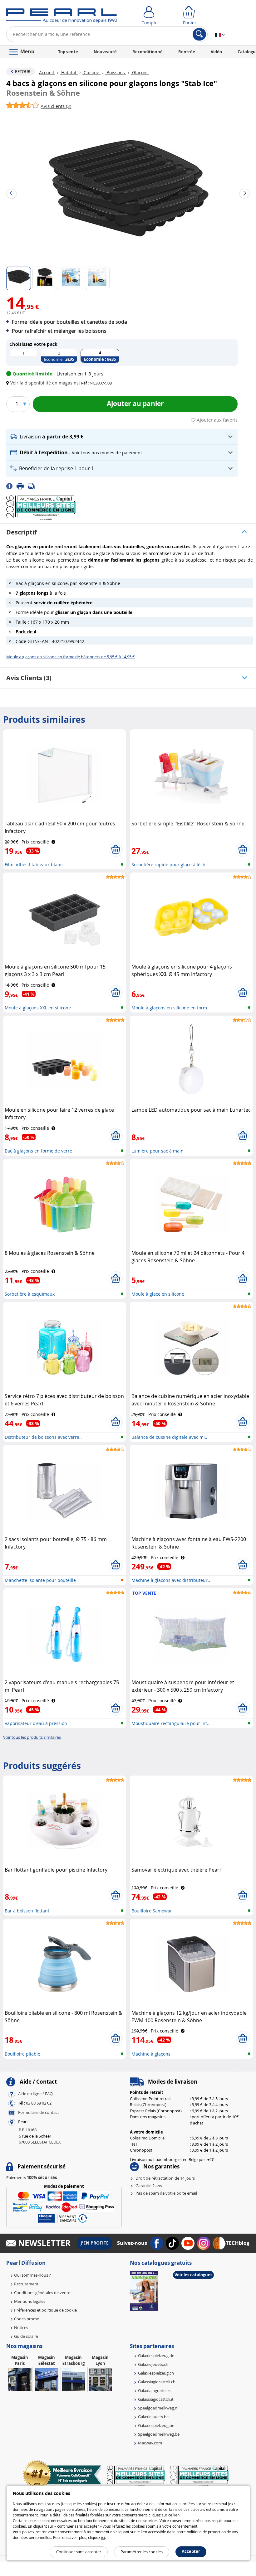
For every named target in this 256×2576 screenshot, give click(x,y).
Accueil (47, 72)
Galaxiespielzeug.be (156, 2425)
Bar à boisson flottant (27, 1911)
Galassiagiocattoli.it (156, 2399)
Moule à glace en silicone (158, 1294)
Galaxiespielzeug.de (156, 2356)
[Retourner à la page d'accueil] (62, 17)
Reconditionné (148, 52)
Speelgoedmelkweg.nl (158, 2408)
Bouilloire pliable (22, 2054)
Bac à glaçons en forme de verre (38, 1151)
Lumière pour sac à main (158, 1151)
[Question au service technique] (33, 486)
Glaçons (140, 72)
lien (176, 2515)
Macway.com (150, 2443)
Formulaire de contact (39, 2113)
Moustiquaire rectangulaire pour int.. (170, 1723)
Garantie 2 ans (149, 2186)
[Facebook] (11, 486)
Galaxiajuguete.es (154, 2390)
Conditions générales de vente (42, 2293)
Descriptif (22, 532)
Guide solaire (26, 2336)
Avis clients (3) (29, 678)
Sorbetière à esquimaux (30, 1294)
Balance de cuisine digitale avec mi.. (169, 1437)
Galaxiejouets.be (153, 2417)
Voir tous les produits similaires (32, 1737)
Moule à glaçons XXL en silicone (38, 1008)
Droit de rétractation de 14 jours (165, 2178)
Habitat (69, 72)
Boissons (116, 72)
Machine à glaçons (151, 2054)
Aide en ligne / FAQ (35, 2094)
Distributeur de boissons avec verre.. (43, 1437)
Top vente (68, 52)
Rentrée (187, 52)
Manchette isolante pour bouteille (40, 1580)
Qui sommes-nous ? (32, 2275)
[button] (44, 383)
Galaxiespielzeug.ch (156, 2373)
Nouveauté (105, 52)
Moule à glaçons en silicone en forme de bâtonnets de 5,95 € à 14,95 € (71, 657)
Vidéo (216, 52)
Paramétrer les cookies (142, 2552)
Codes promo (27, 2319)
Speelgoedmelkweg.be (159, 2434)
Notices (21, 2327)
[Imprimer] (22, 486)
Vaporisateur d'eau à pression (36, 1723)
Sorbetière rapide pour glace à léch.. (170, 865)
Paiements (32, 2177)
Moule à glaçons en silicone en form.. (170, 1008)
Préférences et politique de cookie (45, 2310)
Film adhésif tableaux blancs (35, 865)
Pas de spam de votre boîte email (166, 2193)
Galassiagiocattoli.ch (157, 2382)
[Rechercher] (199, 34)
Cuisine (91, 72)
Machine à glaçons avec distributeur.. (171, 1580)
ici (103, 2537)
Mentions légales (30, 2301)
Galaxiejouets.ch (153, 2364)
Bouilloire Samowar (152, 1911)
